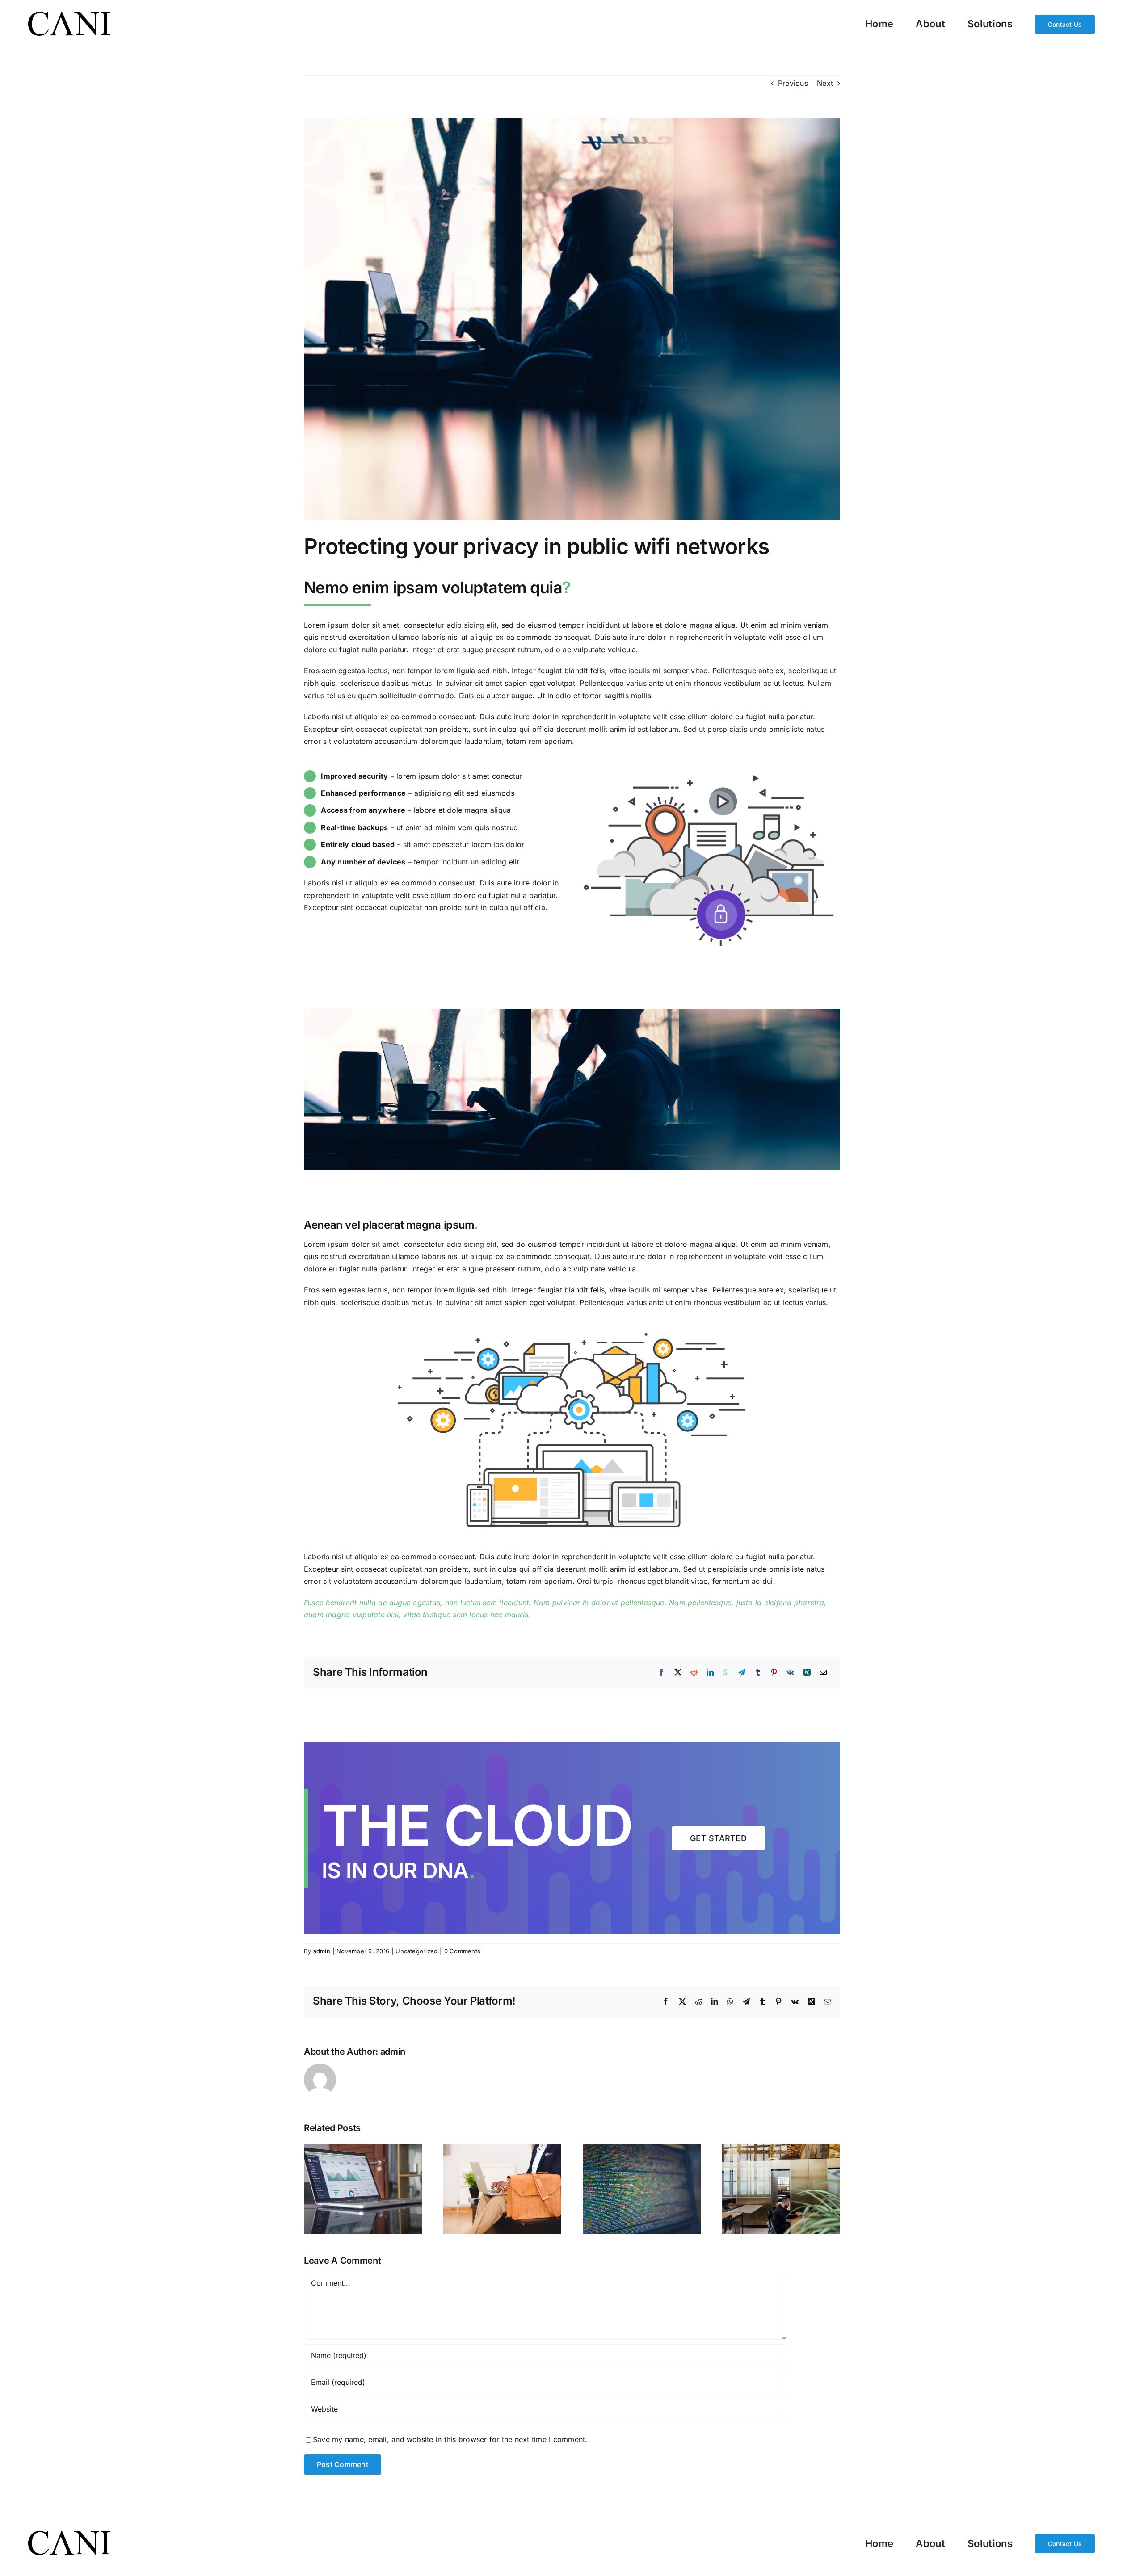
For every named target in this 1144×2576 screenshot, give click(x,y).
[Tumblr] (758, 1673)
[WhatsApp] (726, 1673)
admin (322, 1951)
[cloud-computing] (572, 1328)
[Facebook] (661, 1673)
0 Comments (462, 1951)
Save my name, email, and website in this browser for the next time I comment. (450, 2439)
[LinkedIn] (710, 1673)
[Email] (823, 1673)
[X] (678, 1673)
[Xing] (807, 1673)
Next (825, 83)
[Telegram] (742, 1673)
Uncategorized (416, 1951)
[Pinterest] (774, 1673)
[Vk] (790, 1673)
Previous (793, 83)
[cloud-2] (709, 769)
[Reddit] (694, 1673)
